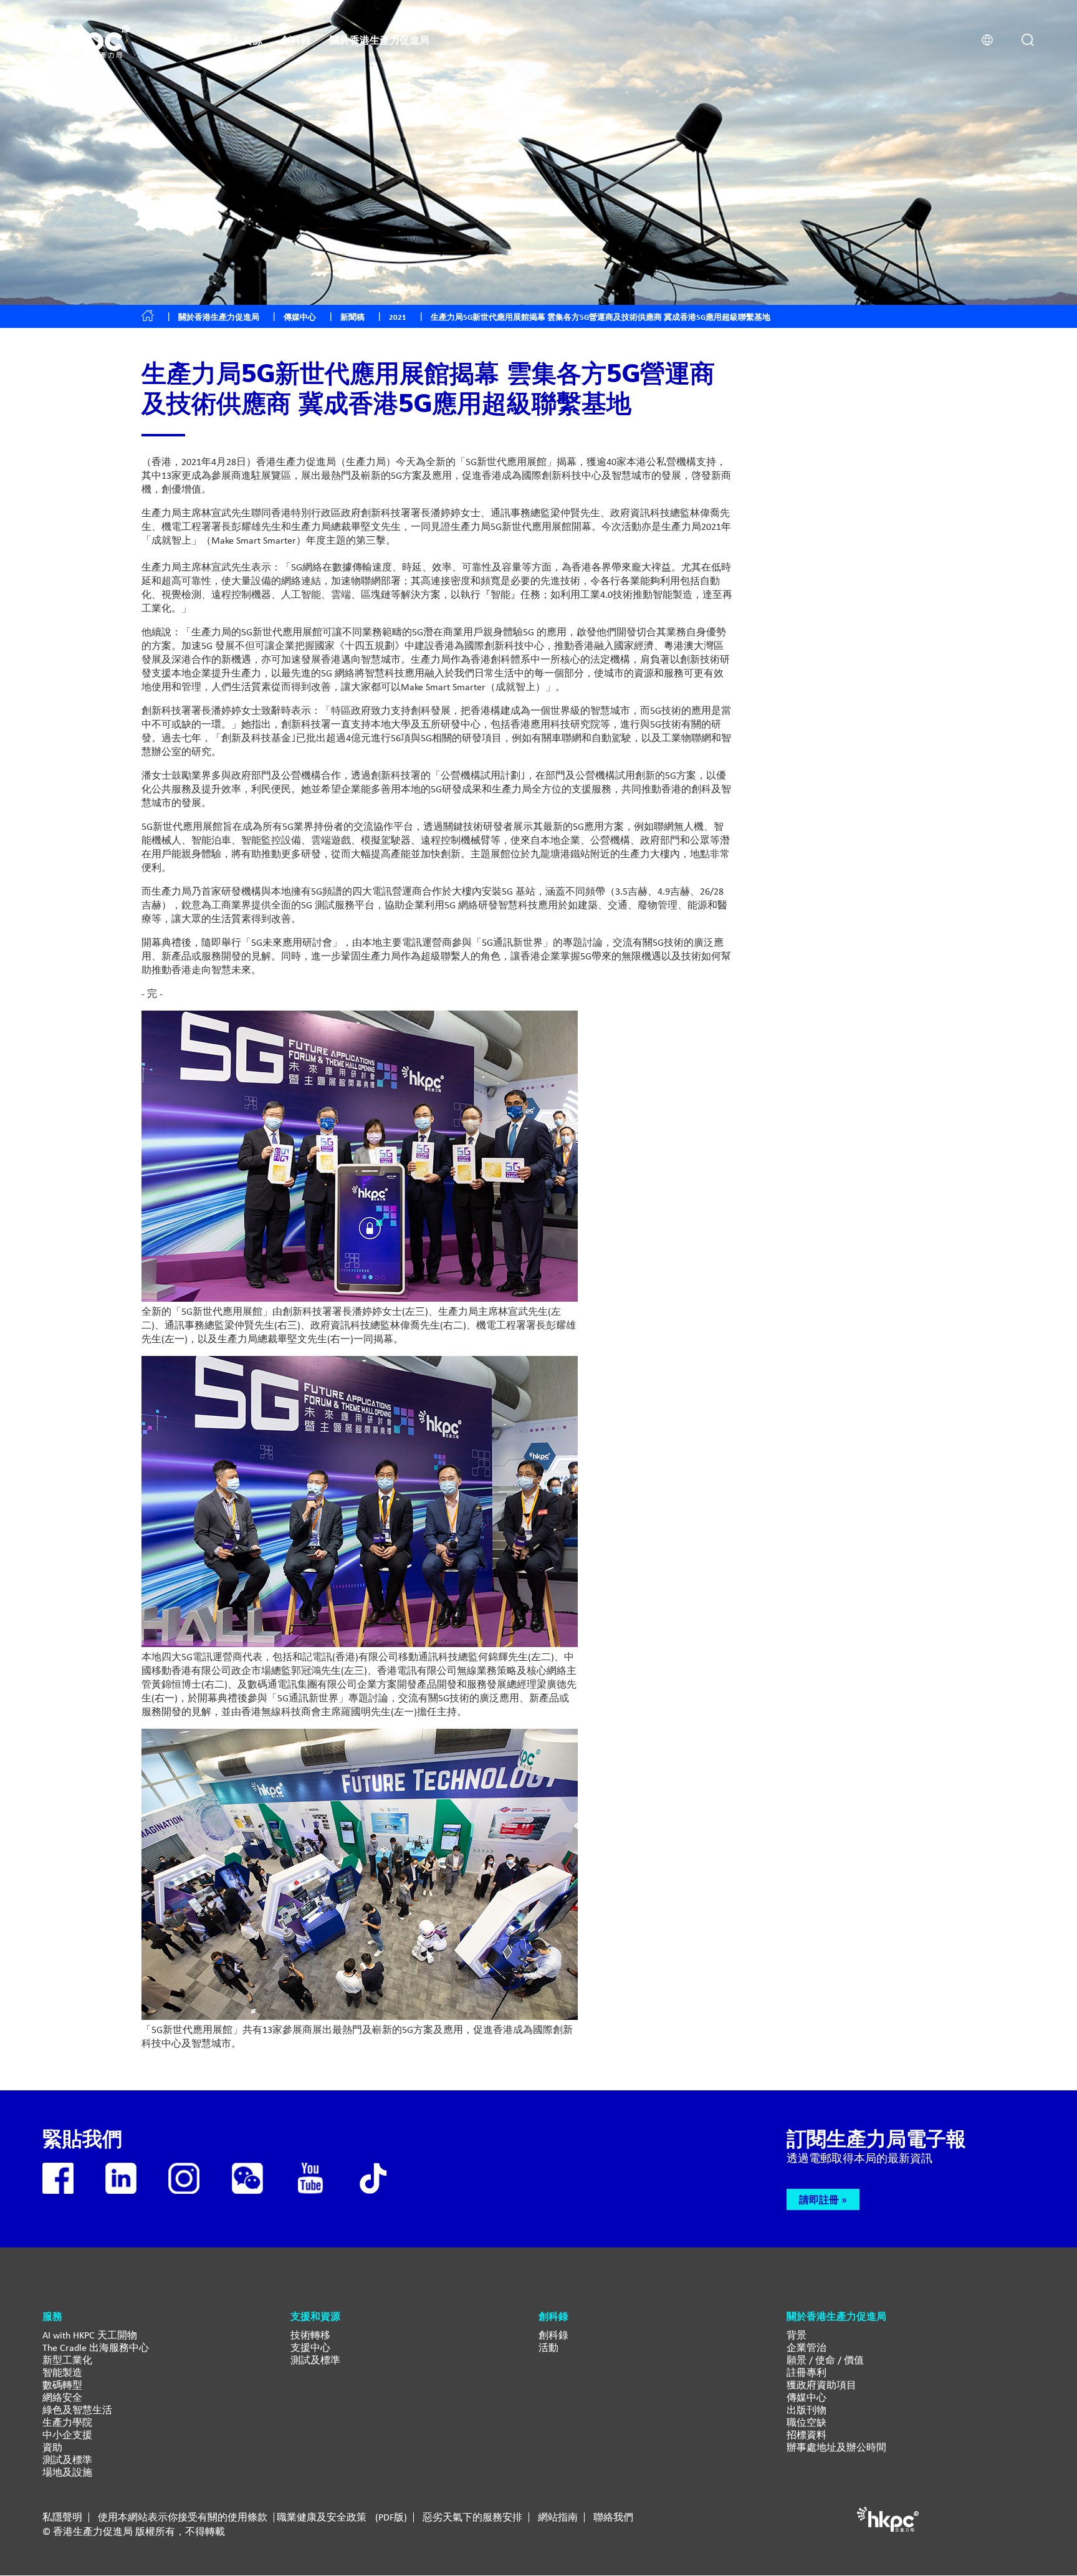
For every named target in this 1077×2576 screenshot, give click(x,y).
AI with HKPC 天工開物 (90, 2335)
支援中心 (310, 2348)
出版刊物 (807, 2410)
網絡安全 (62, 2397)
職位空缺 (807, 2422)
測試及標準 (67, 2460)
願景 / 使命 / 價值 (825, 2360)
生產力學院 (67, 2422)
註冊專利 (807, 2372)
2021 (398, 317)
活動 (548, 2348)
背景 (797, 2335)
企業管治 (807, 2348)
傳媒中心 (807, 2397)
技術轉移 (310, 2335)
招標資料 (807, 2435)
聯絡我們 (613, 2517)
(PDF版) (391, 2517)
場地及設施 (67, 2472)
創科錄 (553, 2335)
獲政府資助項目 (821, 2385)
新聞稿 (352, 317)
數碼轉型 (62, 2385)
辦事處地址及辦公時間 (836, 2447)
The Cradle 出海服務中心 (96, 2348)
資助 (52, 2447)
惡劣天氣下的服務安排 (472, 2517)
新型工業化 (67, 2360)
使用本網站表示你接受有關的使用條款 (183, 2517)
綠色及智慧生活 (77, 2410)
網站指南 (558, 2517)
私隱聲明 (62, 2517)
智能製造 (62, 2372)
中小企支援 (67, 2435)
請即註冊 (819, 2199)
